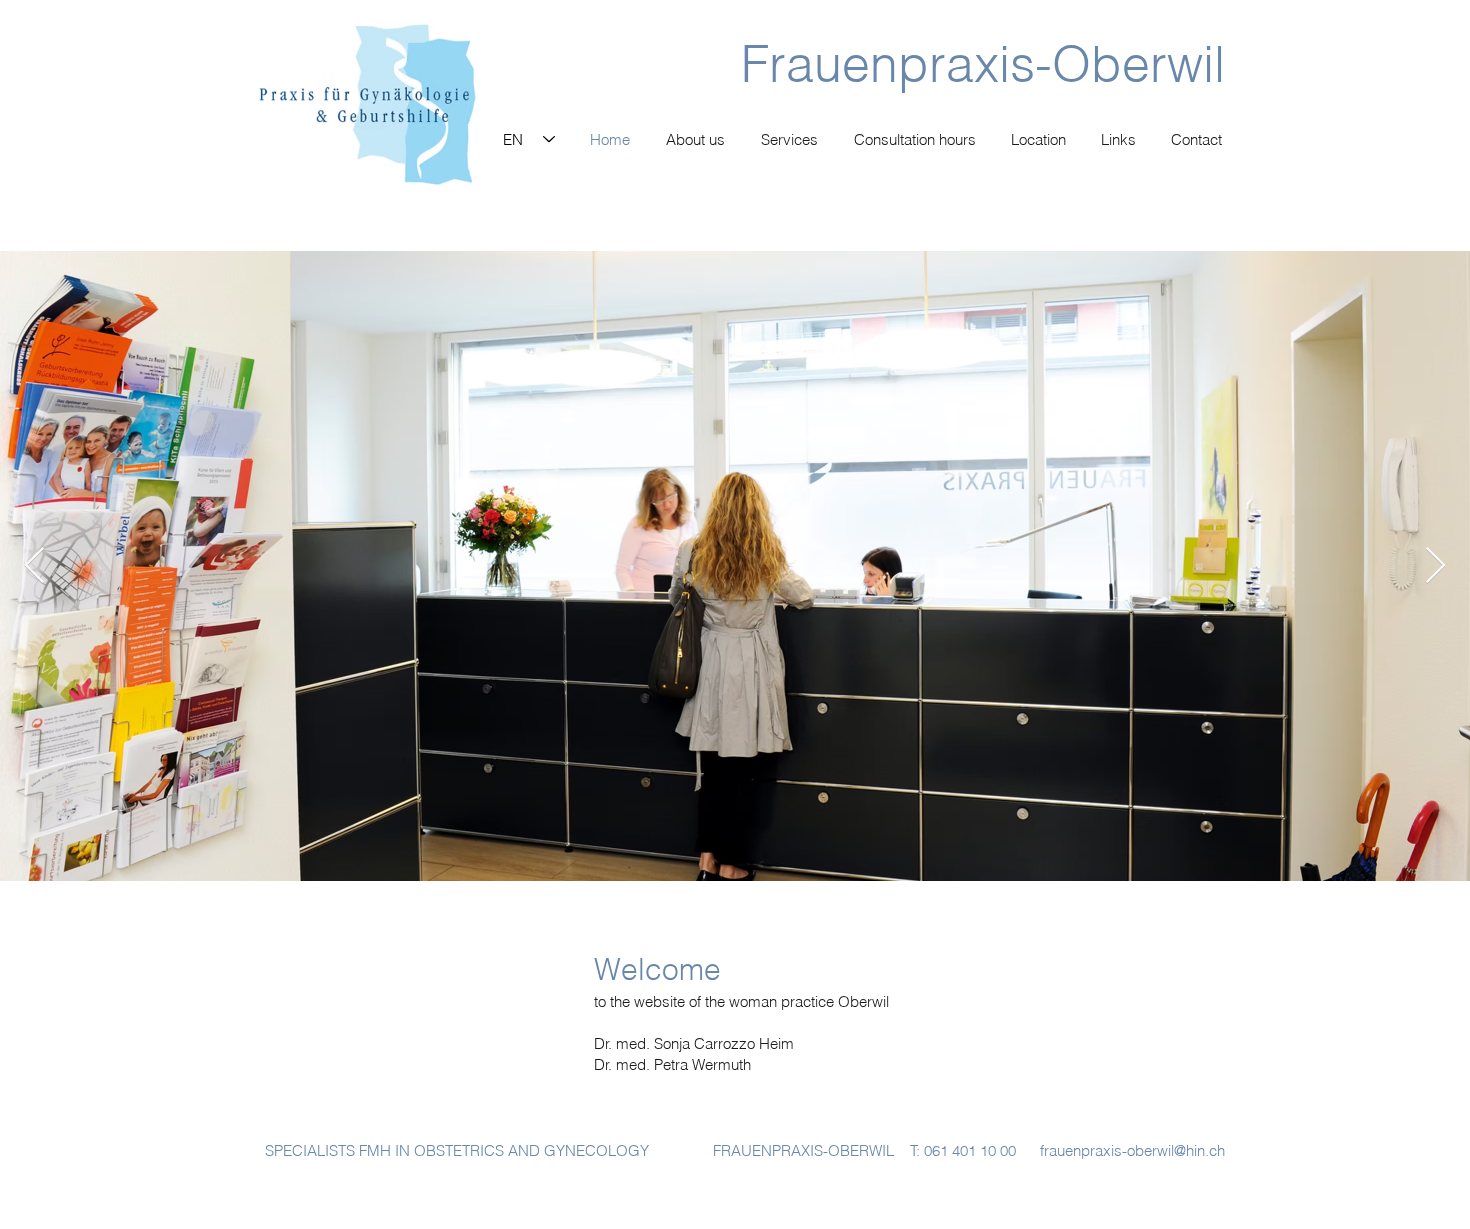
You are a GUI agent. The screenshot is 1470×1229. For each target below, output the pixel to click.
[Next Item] (1435, 566)
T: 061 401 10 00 (963, 1150)
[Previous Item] (34, 566)
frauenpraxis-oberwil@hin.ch (1132, 1150)
